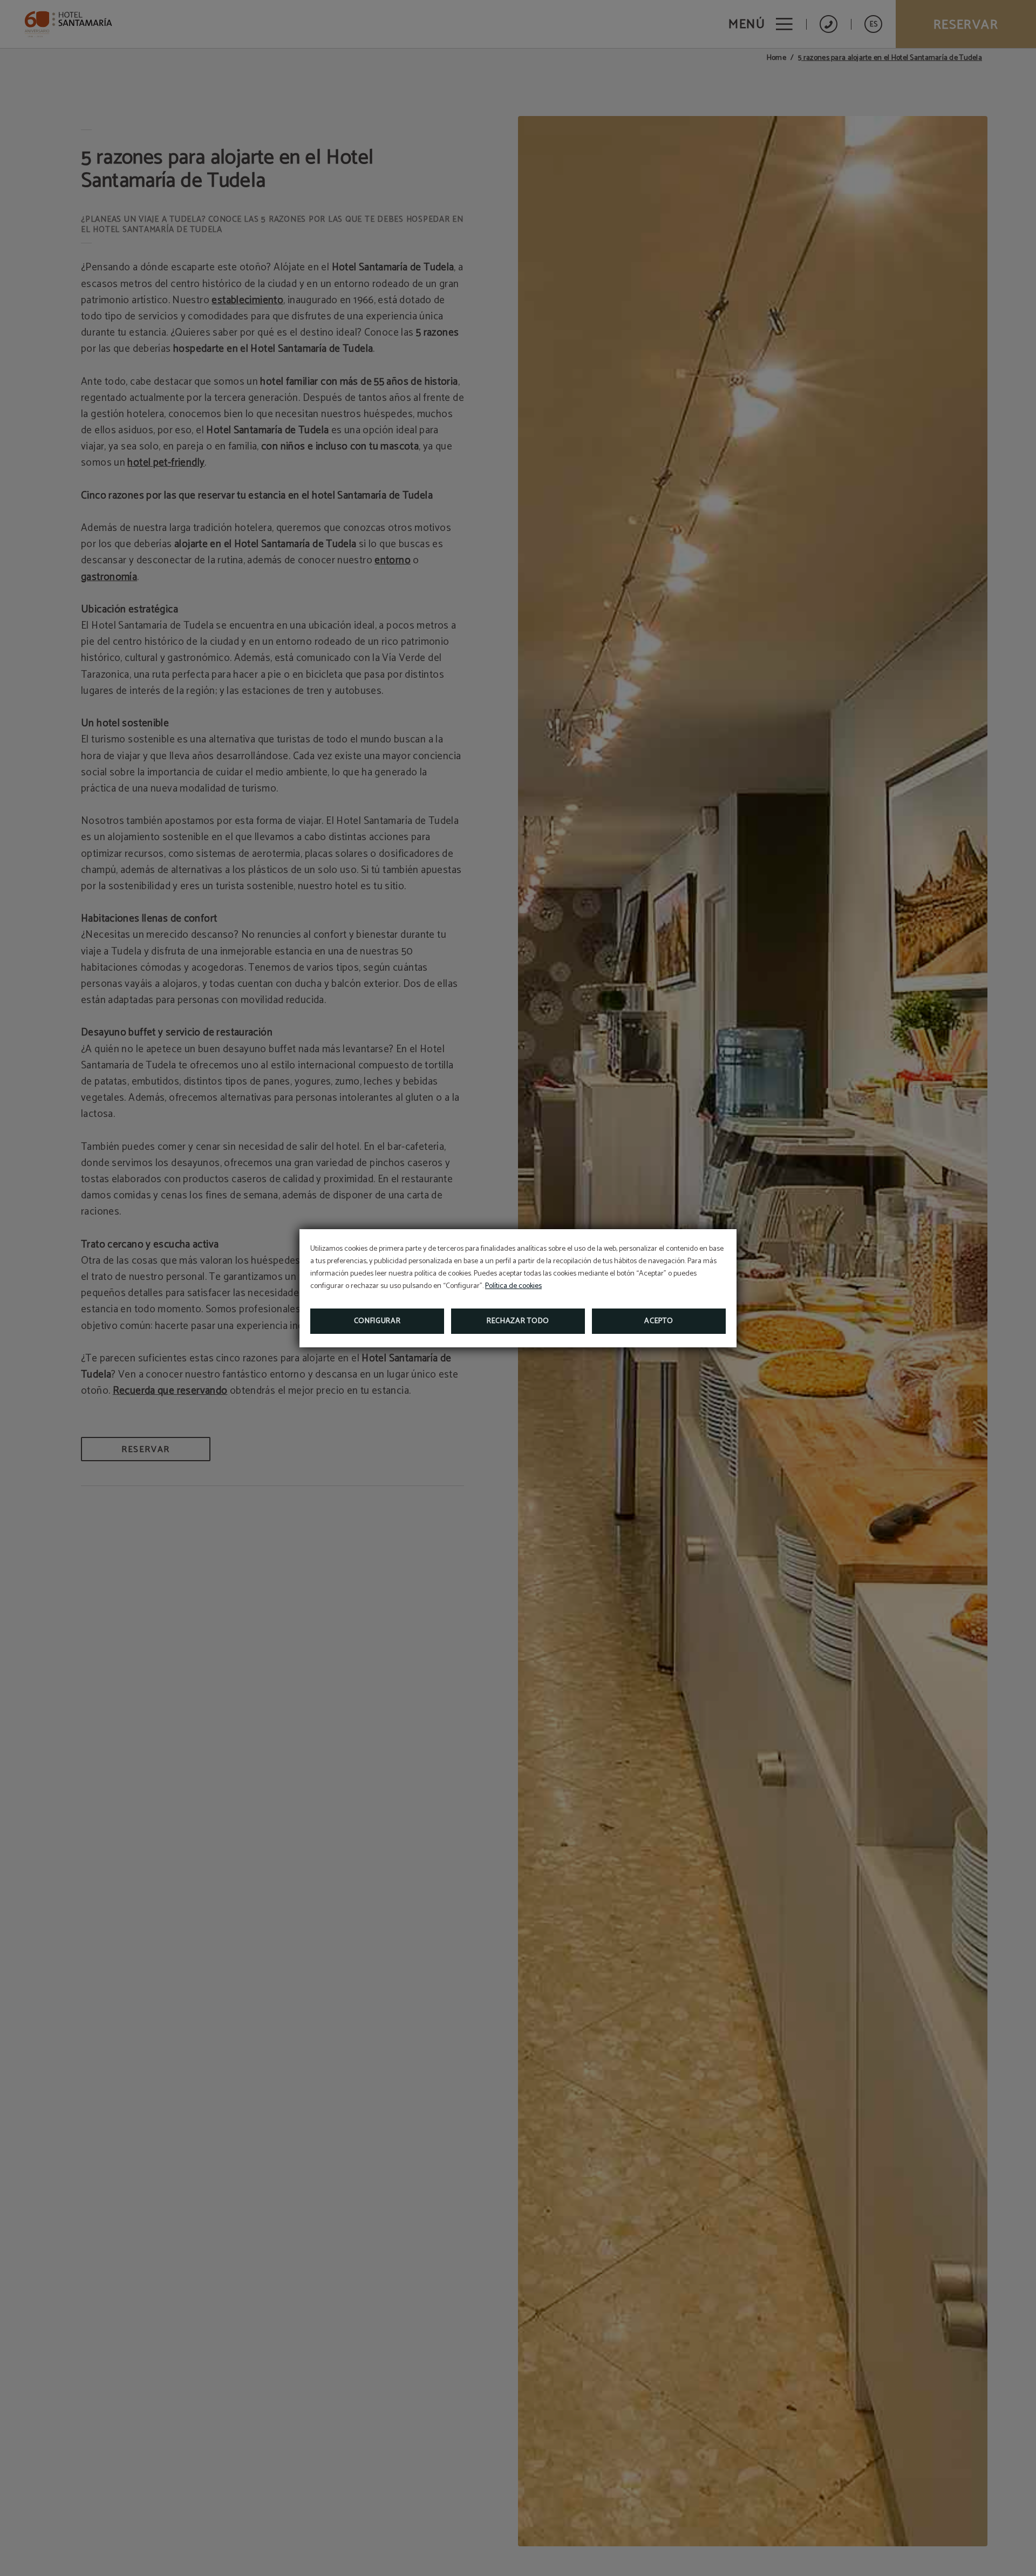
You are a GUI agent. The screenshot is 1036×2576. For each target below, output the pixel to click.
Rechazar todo (518, 1321)
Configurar (377, 1321)
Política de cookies (513, 1286)
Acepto (659, 1321)
